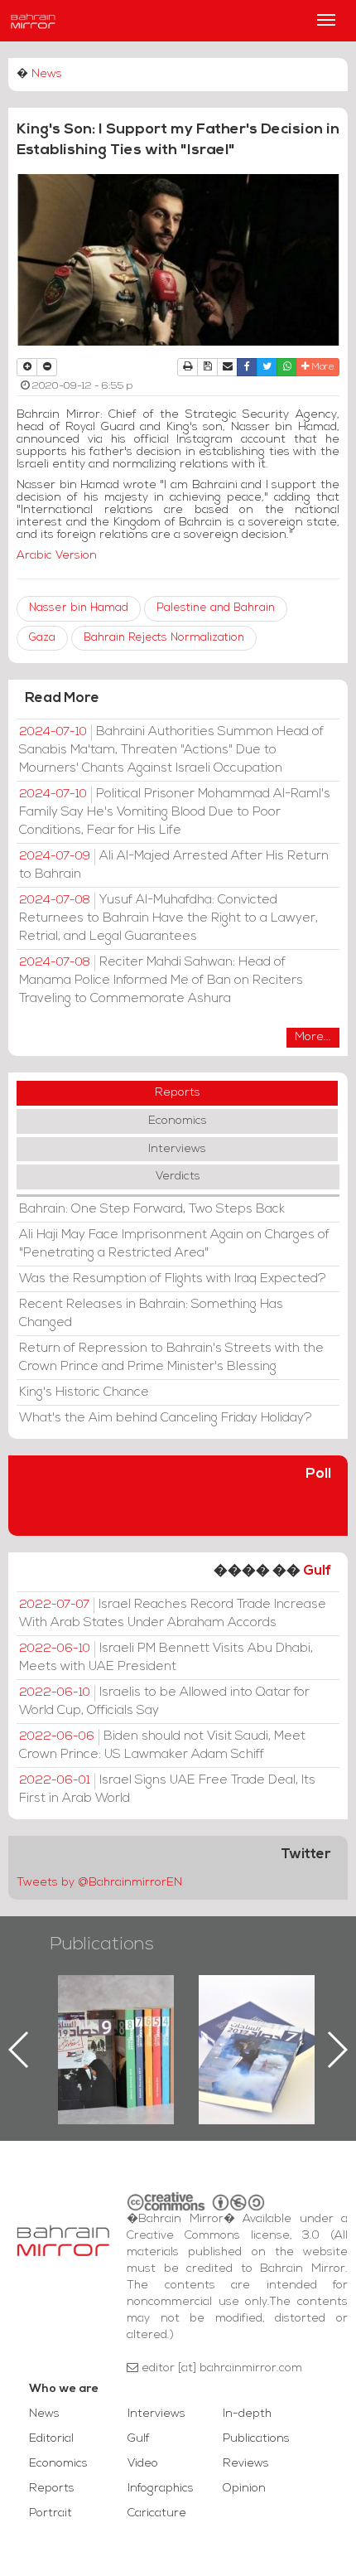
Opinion (244, 2489)
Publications (102, 1945)
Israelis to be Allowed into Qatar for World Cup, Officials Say (164, 1702)
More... (313, 1037)
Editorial (51, 2439)
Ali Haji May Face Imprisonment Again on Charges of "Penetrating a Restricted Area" (174, 1244)
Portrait (51, 2513)
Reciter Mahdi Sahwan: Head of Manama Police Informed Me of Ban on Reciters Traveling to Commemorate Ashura (161, 981)
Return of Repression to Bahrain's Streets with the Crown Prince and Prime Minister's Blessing (171, 1358)
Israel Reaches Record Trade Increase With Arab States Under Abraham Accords (173, 1614)
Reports (178, 1093)
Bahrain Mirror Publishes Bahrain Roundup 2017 (257, 2023)
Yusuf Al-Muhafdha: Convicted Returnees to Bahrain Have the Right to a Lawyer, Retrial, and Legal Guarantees (168, 918)
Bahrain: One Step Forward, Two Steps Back (152, 1209)
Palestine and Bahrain (216, 608)
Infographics (161, 2489)
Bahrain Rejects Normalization (164, 638)
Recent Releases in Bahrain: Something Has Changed (151, 1314)
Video (143, 2464)
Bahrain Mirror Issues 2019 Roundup (116, 2013)
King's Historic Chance (84, 1392)
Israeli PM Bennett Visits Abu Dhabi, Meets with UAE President (166, 1658)
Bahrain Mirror (33, 21)
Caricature (157, 2513)
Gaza (42, 638)
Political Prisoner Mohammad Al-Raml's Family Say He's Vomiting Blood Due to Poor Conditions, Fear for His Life (175, 812)
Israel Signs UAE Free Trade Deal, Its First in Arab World (167, 1789)
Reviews (246, 2464)
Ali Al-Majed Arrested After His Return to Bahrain (174, 865)
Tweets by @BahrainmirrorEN (99, 1883)
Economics (178, 1121)
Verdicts (178, 1177)
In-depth (247, 2414)
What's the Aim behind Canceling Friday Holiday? (166, 1418)
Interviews (177, 1149)
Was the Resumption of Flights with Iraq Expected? (173, 1279)
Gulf (317, 1571)
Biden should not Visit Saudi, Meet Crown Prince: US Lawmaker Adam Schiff (162, 1746)
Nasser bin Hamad (79, 608)
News (47, 74)
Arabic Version (57, 556)
